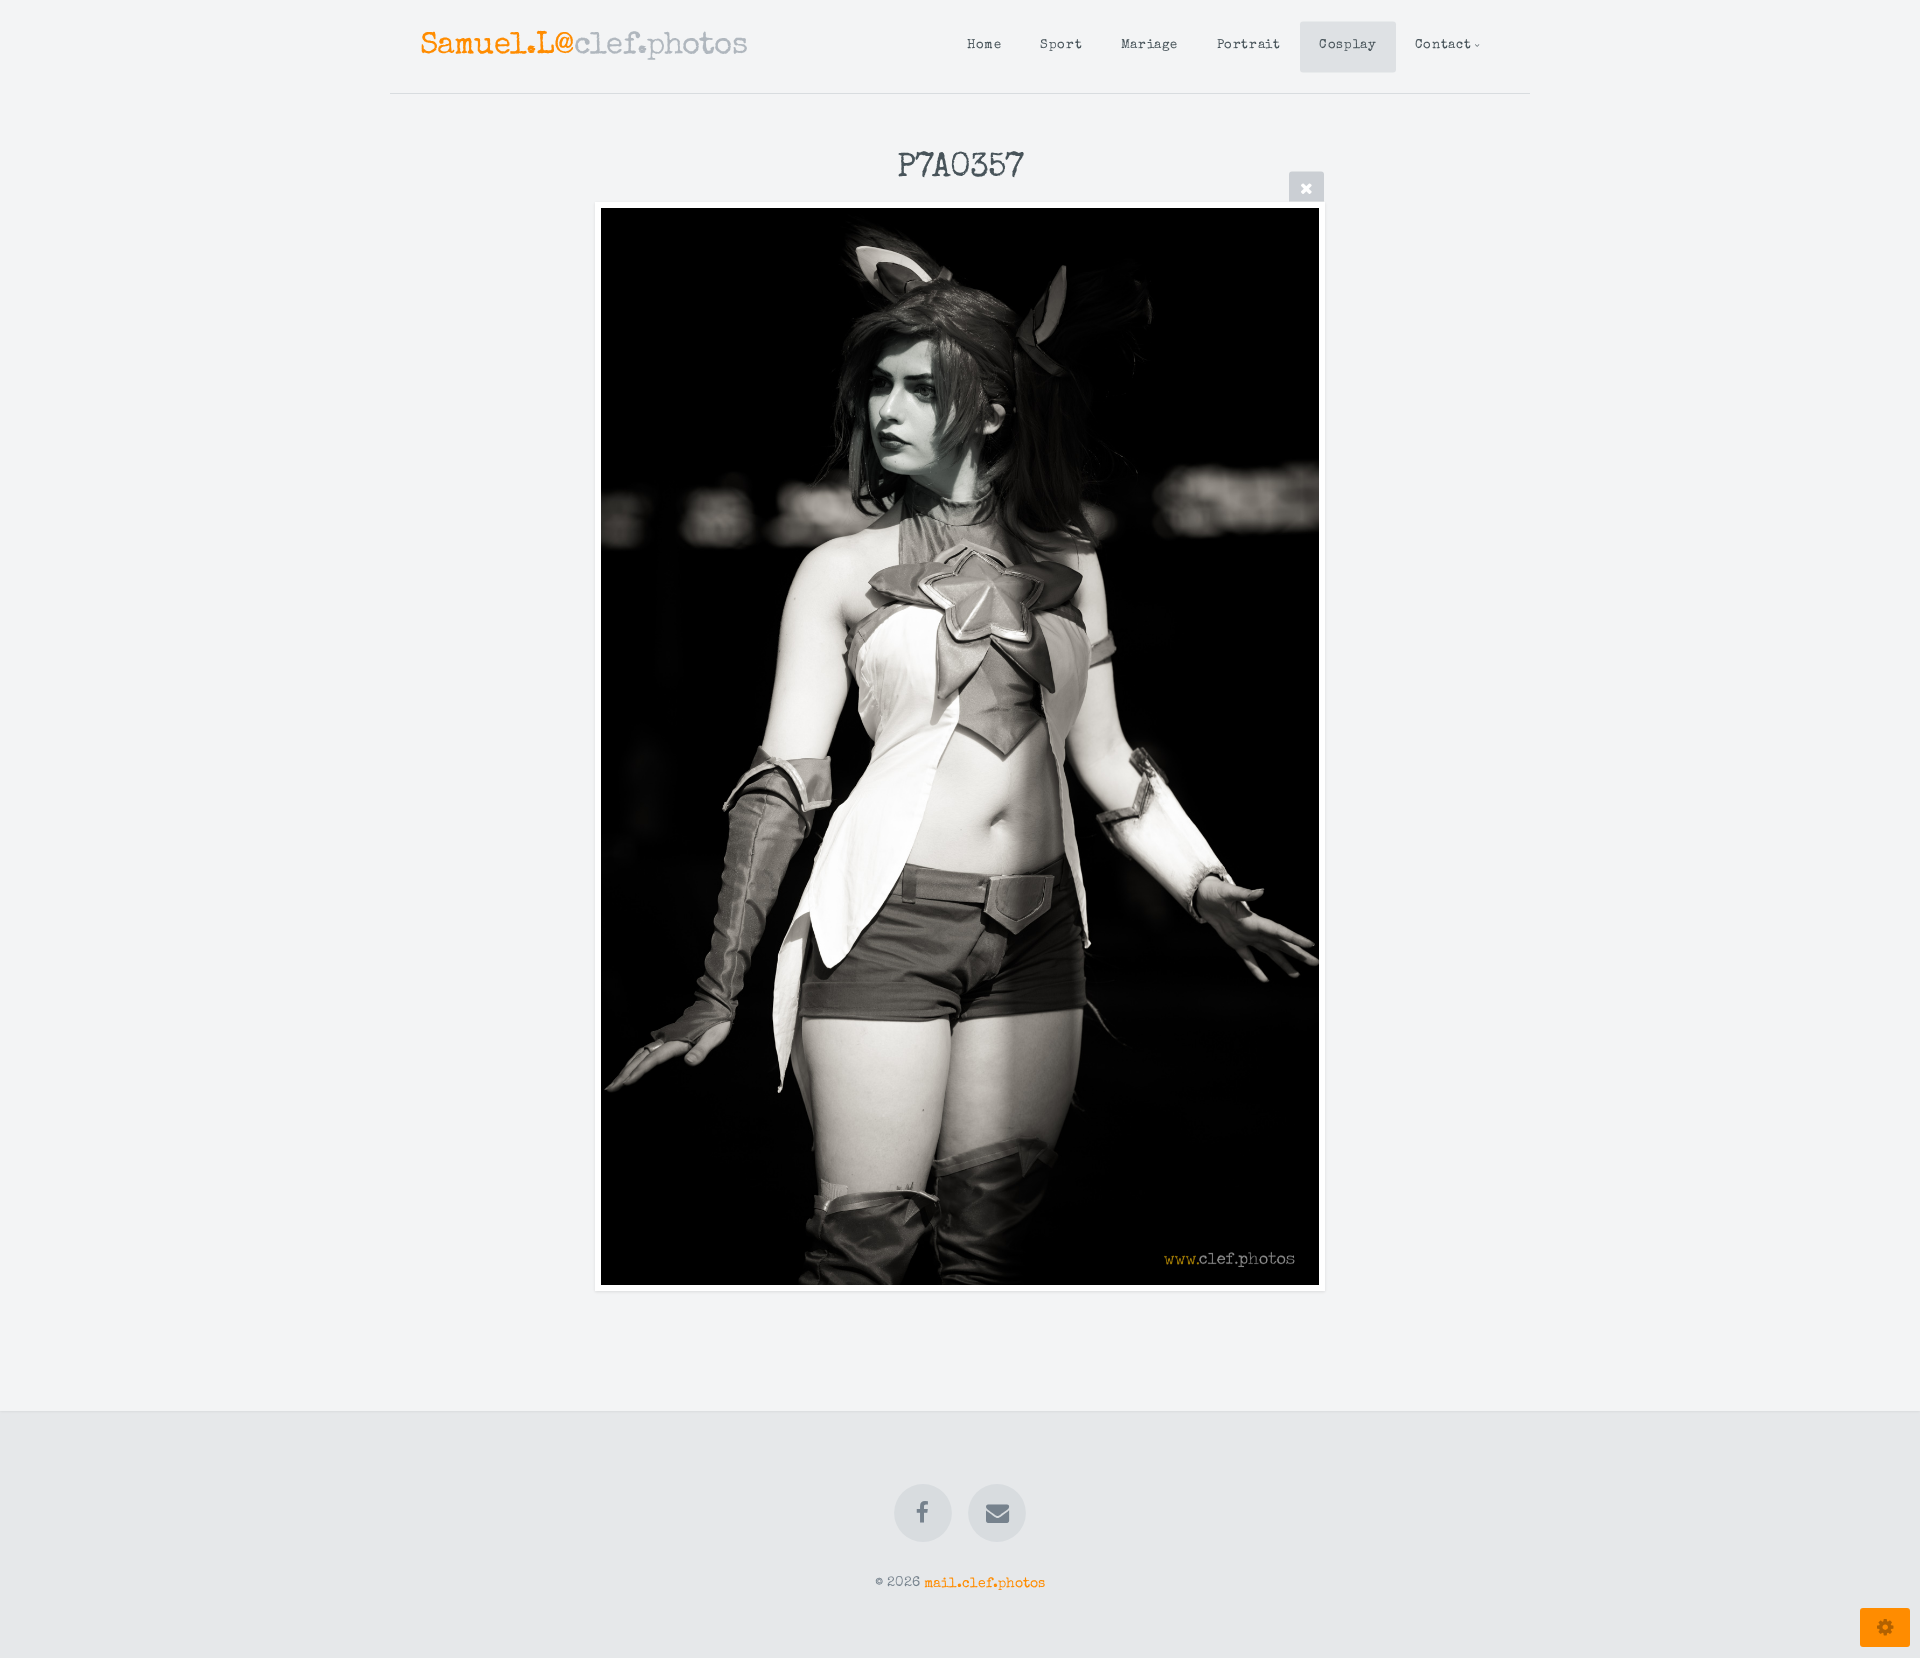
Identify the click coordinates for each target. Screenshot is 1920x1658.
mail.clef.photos (984, 1583)
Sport (1061, 45)
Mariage (1149, 45)
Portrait (1249, 45)
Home (984, 45)
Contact (1443, 45)
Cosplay (1347, 45)
